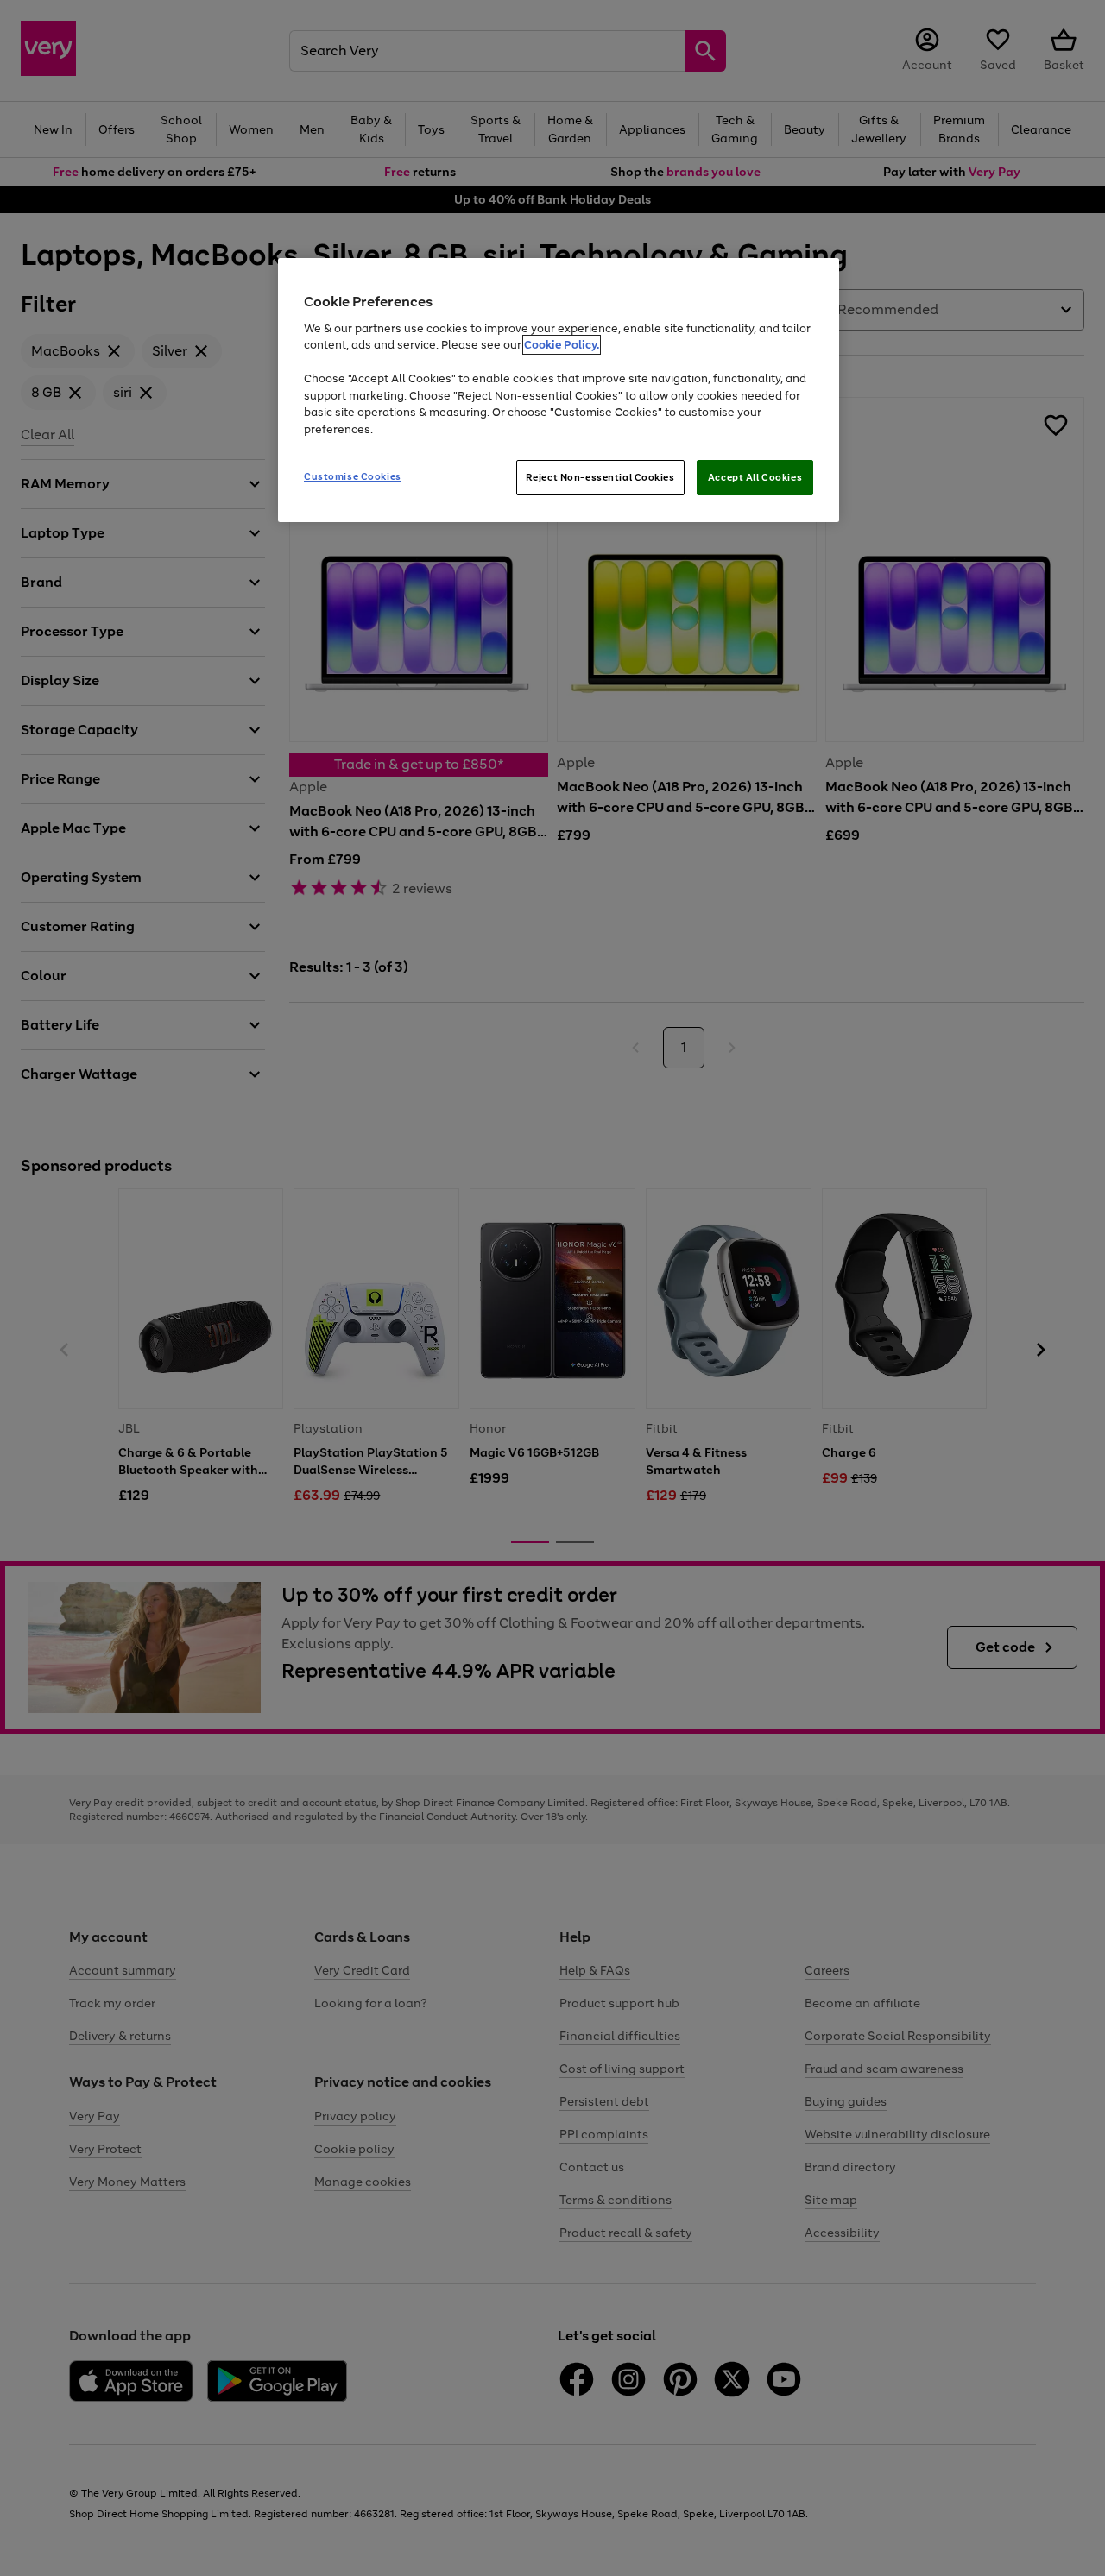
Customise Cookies (353, 476)
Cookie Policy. (562, 345)
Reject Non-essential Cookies (600, 477)
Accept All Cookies (755, 477)
